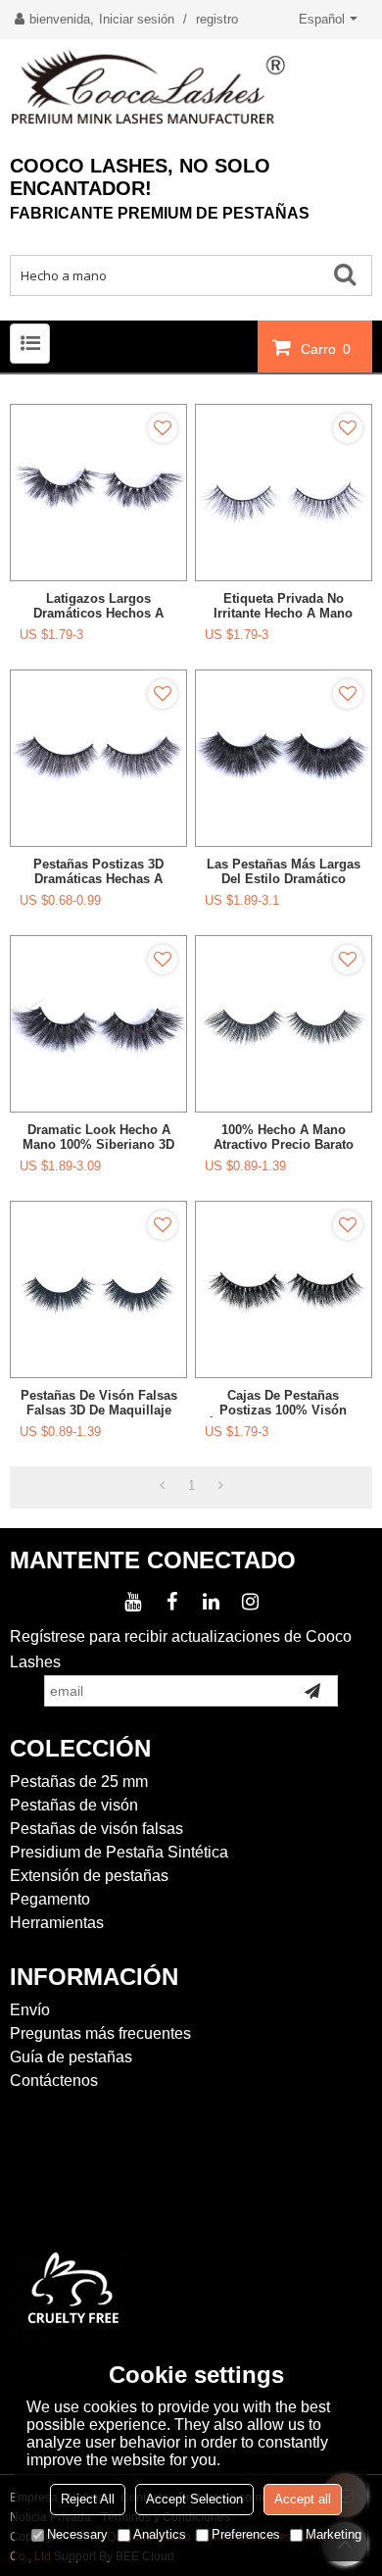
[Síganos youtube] (132, 1602)
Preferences (246, 2534)
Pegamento (50, 1899)
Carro (326, 349)
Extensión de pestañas (89, 1876)
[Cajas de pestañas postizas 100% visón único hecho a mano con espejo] (284, 1289)
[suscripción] (312, 1691)
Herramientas (57, 1923)
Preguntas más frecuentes (100, 2033)
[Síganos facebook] (171, 1602)
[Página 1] (162, 1486)
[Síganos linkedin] (211, 1602)
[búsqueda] (352, 273)
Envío (30, 2010)
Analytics (160, 2534)
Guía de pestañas (71, 2057)
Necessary (77, 2534)
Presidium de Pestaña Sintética (119, 1852)
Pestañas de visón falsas (96, 1829)
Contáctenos (54, 2081)
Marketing (334, 2534)
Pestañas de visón (74, 1805)
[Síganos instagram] (250, 1602)
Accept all (303, 2499)
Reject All (88, 2499)
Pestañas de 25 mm (79, 1782)
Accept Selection (194, 2499)
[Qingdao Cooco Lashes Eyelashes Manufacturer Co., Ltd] (191, 87)
